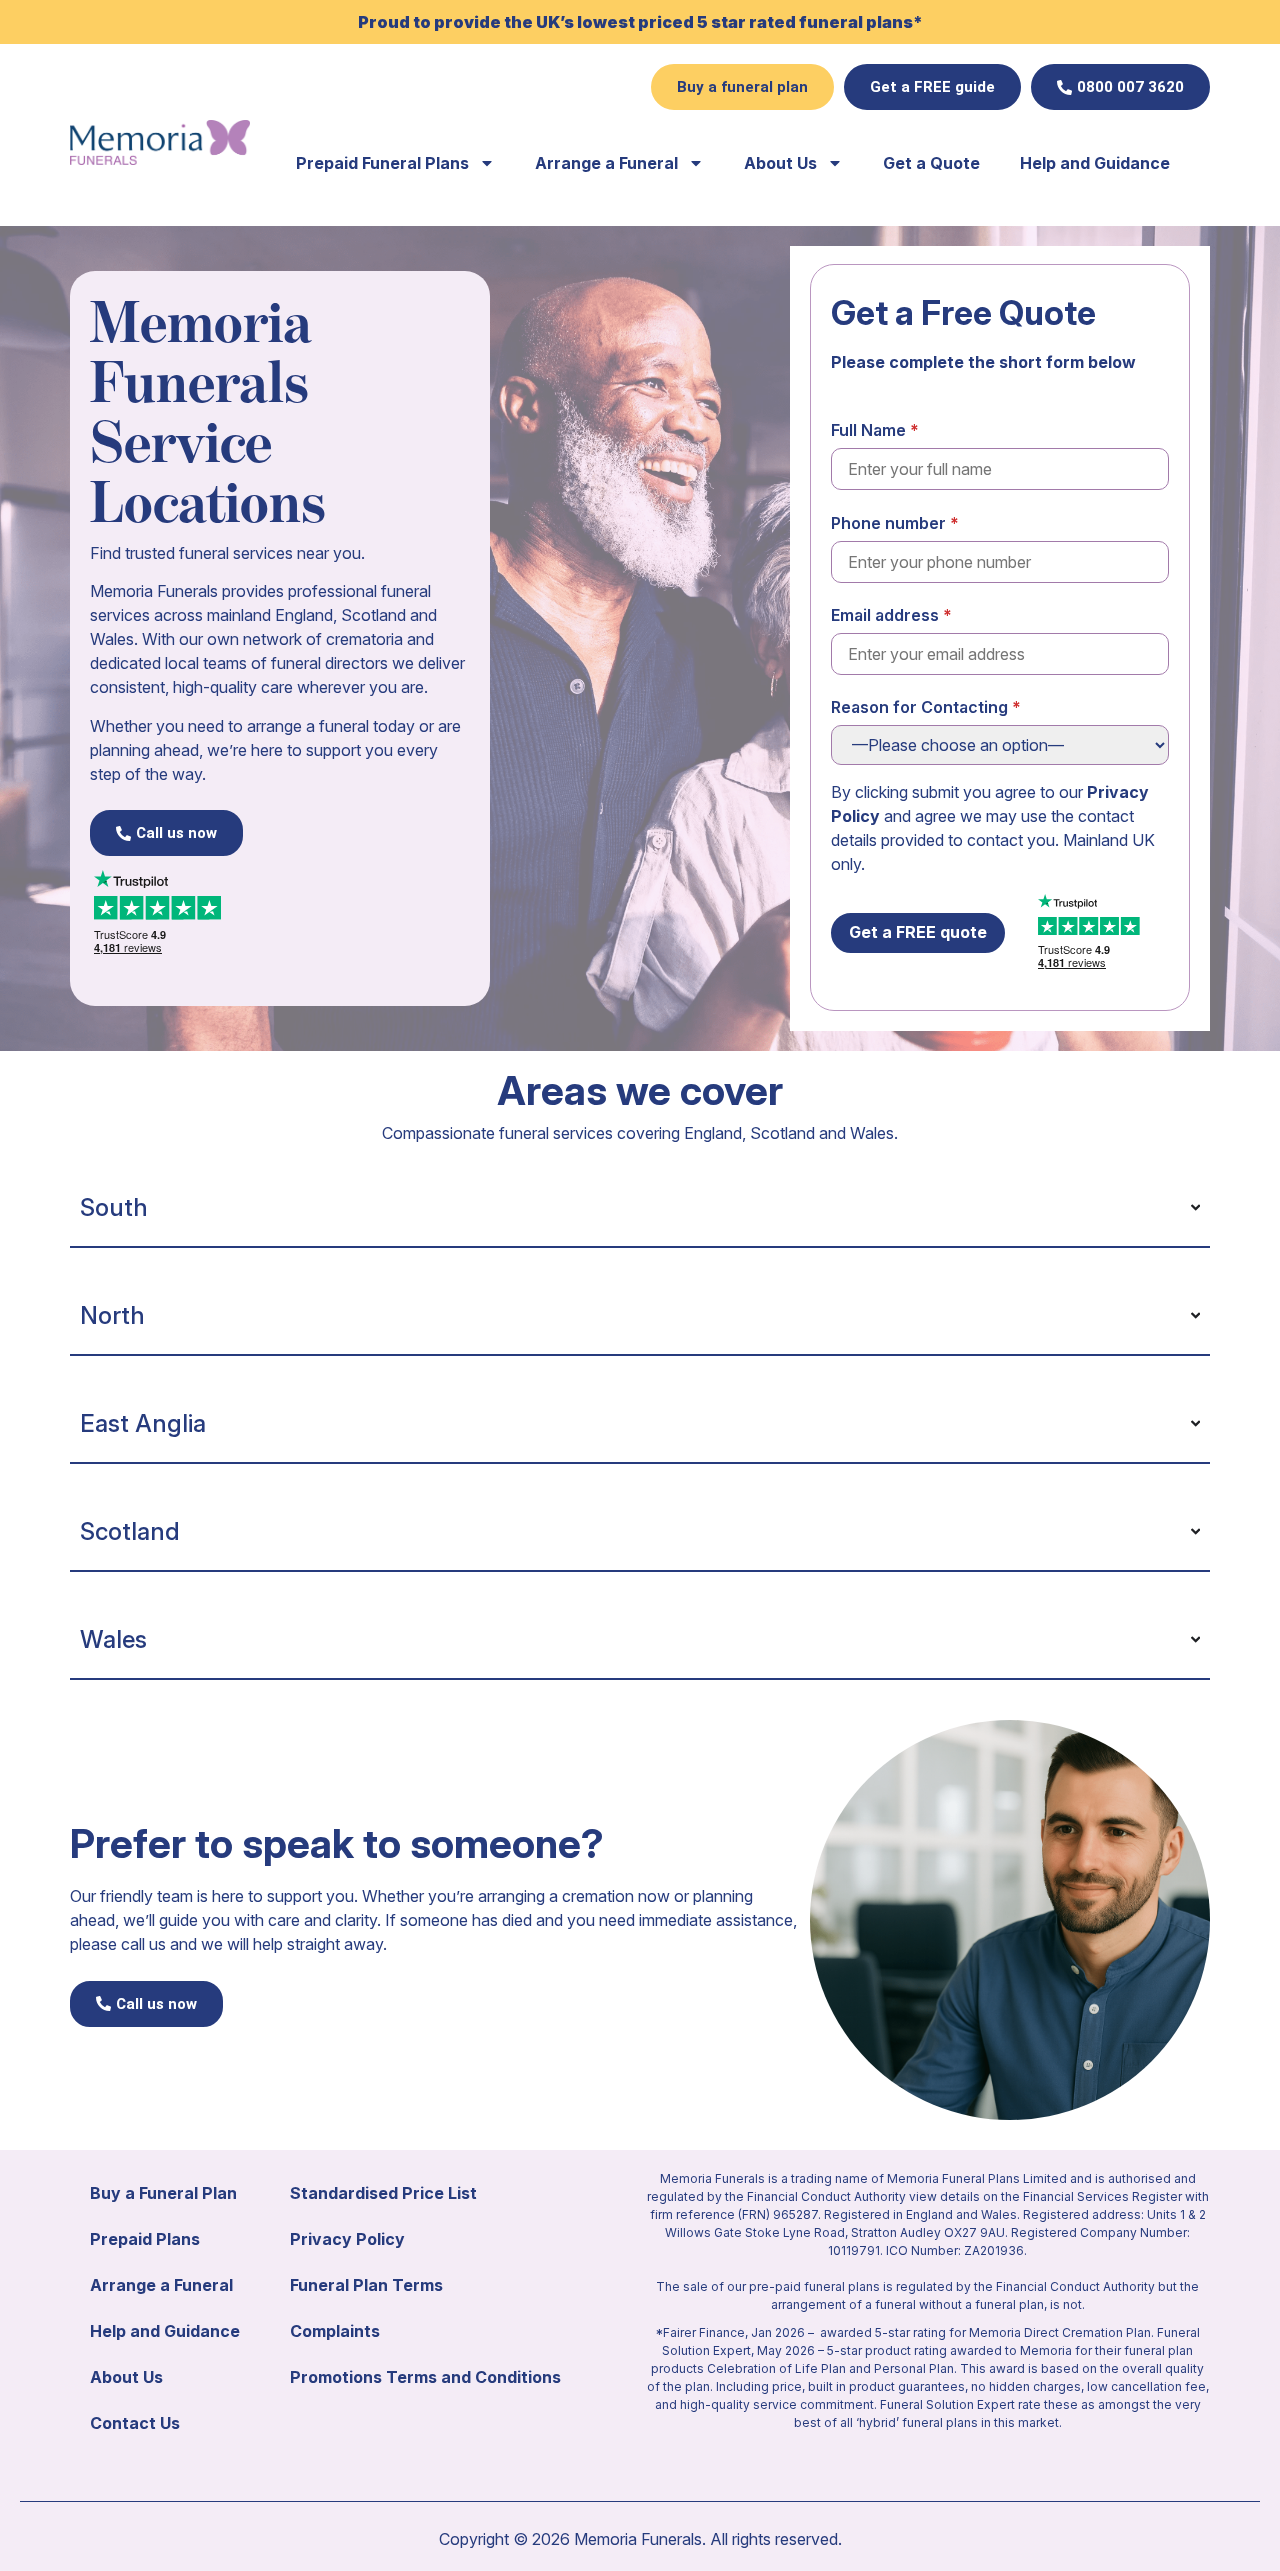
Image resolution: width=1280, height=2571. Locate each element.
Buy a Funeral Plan (163, 2193)
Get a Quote (931, 163)
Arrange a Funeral (606, 163)
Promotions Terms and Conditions (425, 2377)
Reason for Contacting (919, 707)
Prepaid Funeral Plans (382, 163)
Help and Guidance (1095, 163)
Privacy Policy (347, 2239)
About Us (780, 163)
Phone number (888, 523)
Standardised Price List (383, 2193)
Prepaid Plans (145, 2239)
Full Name (868, 430)
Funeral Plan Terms (366, 2285)
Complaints (335, 2331)
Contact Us (135, 2423)
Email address (885, 615)
